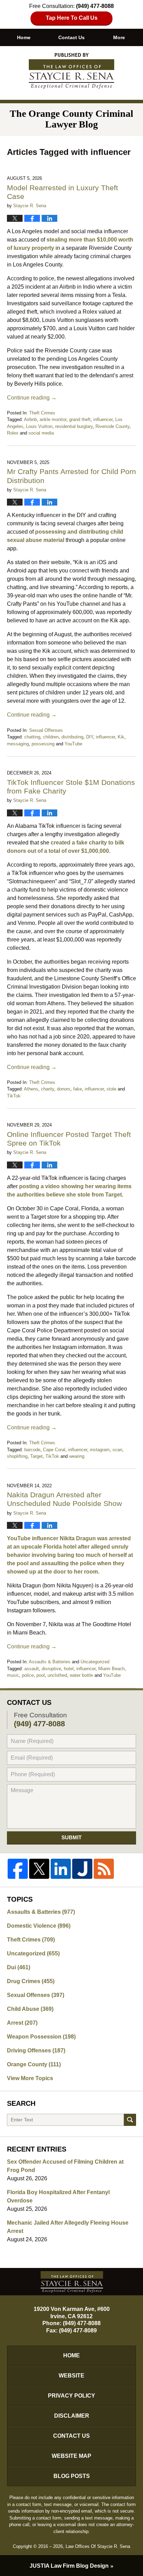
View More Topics (30, 2078)
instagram (100, 1450)
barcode (32, 1450)
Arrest (22, 2023)
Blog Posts (72, 2476)
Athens (31, 1089)
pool (41, 1675)
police (28, 1675)
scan (117, 1450)
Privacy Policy (71, 2396)
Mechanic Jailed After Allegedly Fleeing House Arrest (68, 2227)
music (13, 1675)
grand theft (80, 419)
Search (130, 2120)
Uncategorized (95, 1662)
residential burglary (74, 426)
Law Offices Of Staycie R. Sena (98, 2546)
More (119, 37)
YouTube (73, 744)
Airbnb (30, 419)
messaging (18, 744)
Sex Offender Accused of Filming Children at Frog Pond (65, 2166)
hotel (69, 1669)
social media (41, 433)
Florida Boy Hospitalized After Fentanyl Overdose (58, 2196)
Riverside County (112, 426)
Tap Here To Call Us (72, 18)
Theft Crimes (42, 413)
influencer (103, 419)
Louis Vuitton (39, 426)
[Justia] (82, 1869)
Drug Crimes (31, 1981)
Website (71, 2376)
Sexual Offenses (46, 730)
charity (48, 1089)
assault (32, 1669)
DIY (90, 737)
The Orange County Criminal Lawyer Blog (71, 71)
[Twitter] (39, 1869)
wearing (77, 1456)
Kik (121, 737)
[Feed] (104, 1869)
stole (111, 1089)
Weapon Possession (41, 2037)
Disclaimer (72, 2416)
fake (78, 1089)
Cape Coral (54, 1450)
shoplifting (17, 1456)
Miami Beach (111, 1669)
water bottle (81, 1675)
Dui (19, 1967)
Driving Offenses (36, 2051)
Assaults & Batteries (50, 1662)
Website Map (71, 2456)
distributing (72, 737)
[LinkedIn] (61, 1869)
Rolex (13, 433)
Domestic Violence (39, 1926)
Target (36, 1456)
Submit (71, 1837)
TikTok (14, 1096)
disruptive (51, 1669)
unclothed (57, 1675)
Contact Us (71, 37)
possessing (43, 744)
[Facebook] (18, 1869)
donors (64, 1089)
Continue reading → (32, 398)
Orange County (34, 2064)
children (51, 737)
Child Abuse (30, 2009)
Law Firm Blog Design (69, 2566)
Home (24, 37)
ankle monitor (53, 419)
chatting (32, 737)
